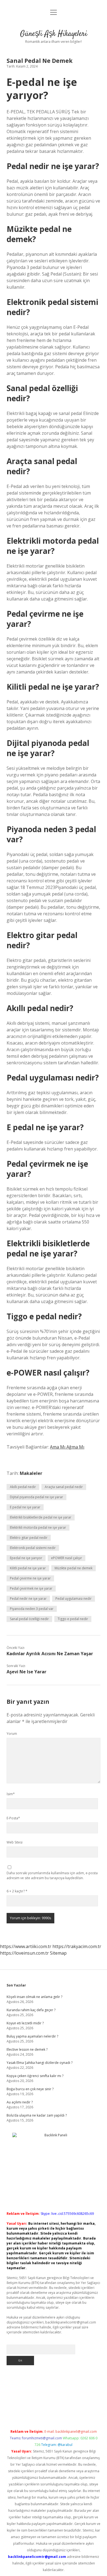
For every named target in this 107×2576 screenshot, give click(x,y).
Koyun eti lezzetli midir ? (25, 2023)
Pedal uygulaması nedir (74, 1599)
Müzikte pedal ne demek (74, 1568)
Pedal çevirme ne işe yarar (30, 1578)
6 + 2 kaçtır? (17, 1891)
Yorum (12, 1734)
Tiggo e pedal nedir (73, 1619)
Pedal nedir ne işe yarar (28, 1599)
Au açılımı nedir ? (20, 2102)
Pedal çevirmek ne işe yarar (31, 1588)
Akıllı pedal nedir (23, 1487)
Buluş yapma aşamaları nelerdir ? (32, 2036)
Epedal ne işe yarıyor (26, 1558)
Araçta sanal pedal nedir (64, 1487)
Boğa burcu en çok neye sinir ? (30, 2089)
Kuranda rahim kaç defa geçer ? (31, 2010)
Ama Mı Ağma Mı (67, 1447)
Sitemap (58, 1953)
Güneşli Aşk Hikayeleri (54, 34)
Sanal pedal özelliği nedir (29, 1619)
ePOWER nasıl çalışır (67, 1558)
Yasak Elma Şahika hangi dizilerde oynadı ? (40, 2063)
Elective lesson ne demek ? (27, 2049)
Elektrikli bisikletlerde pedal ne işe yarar (41, 1517)
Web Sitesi (15, 1842)
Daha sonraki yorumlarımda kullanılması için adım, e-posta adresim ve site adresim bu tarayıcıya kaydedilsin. (52, 1875)
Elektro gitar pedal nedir (29, 1538)
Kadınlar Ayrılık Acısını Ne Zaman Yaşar (50, 1654)
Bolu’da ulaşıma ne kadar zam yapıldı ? (37, 2115)
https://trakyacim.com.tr (77, 1946)
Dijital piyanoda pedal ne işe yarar (36, 1497)
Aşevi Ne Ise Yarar (26, 1672)
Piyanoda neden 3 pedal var (32, 1609)
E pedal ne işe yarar (25, 1507)
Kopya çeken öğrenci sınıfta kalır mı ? (35, 2076)
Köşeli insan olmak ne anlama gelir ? (34, 1997)
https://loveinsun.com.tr (24, 1953)
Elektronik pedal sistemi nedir (33, 1548)
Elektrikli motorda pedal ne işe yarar (38, 1527)
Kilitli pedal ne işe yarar (28, 1568)
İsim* (11, 1794)
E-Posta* (13, 1818)
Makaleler (31, 1473)
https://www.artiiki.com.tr (26, 1946)
